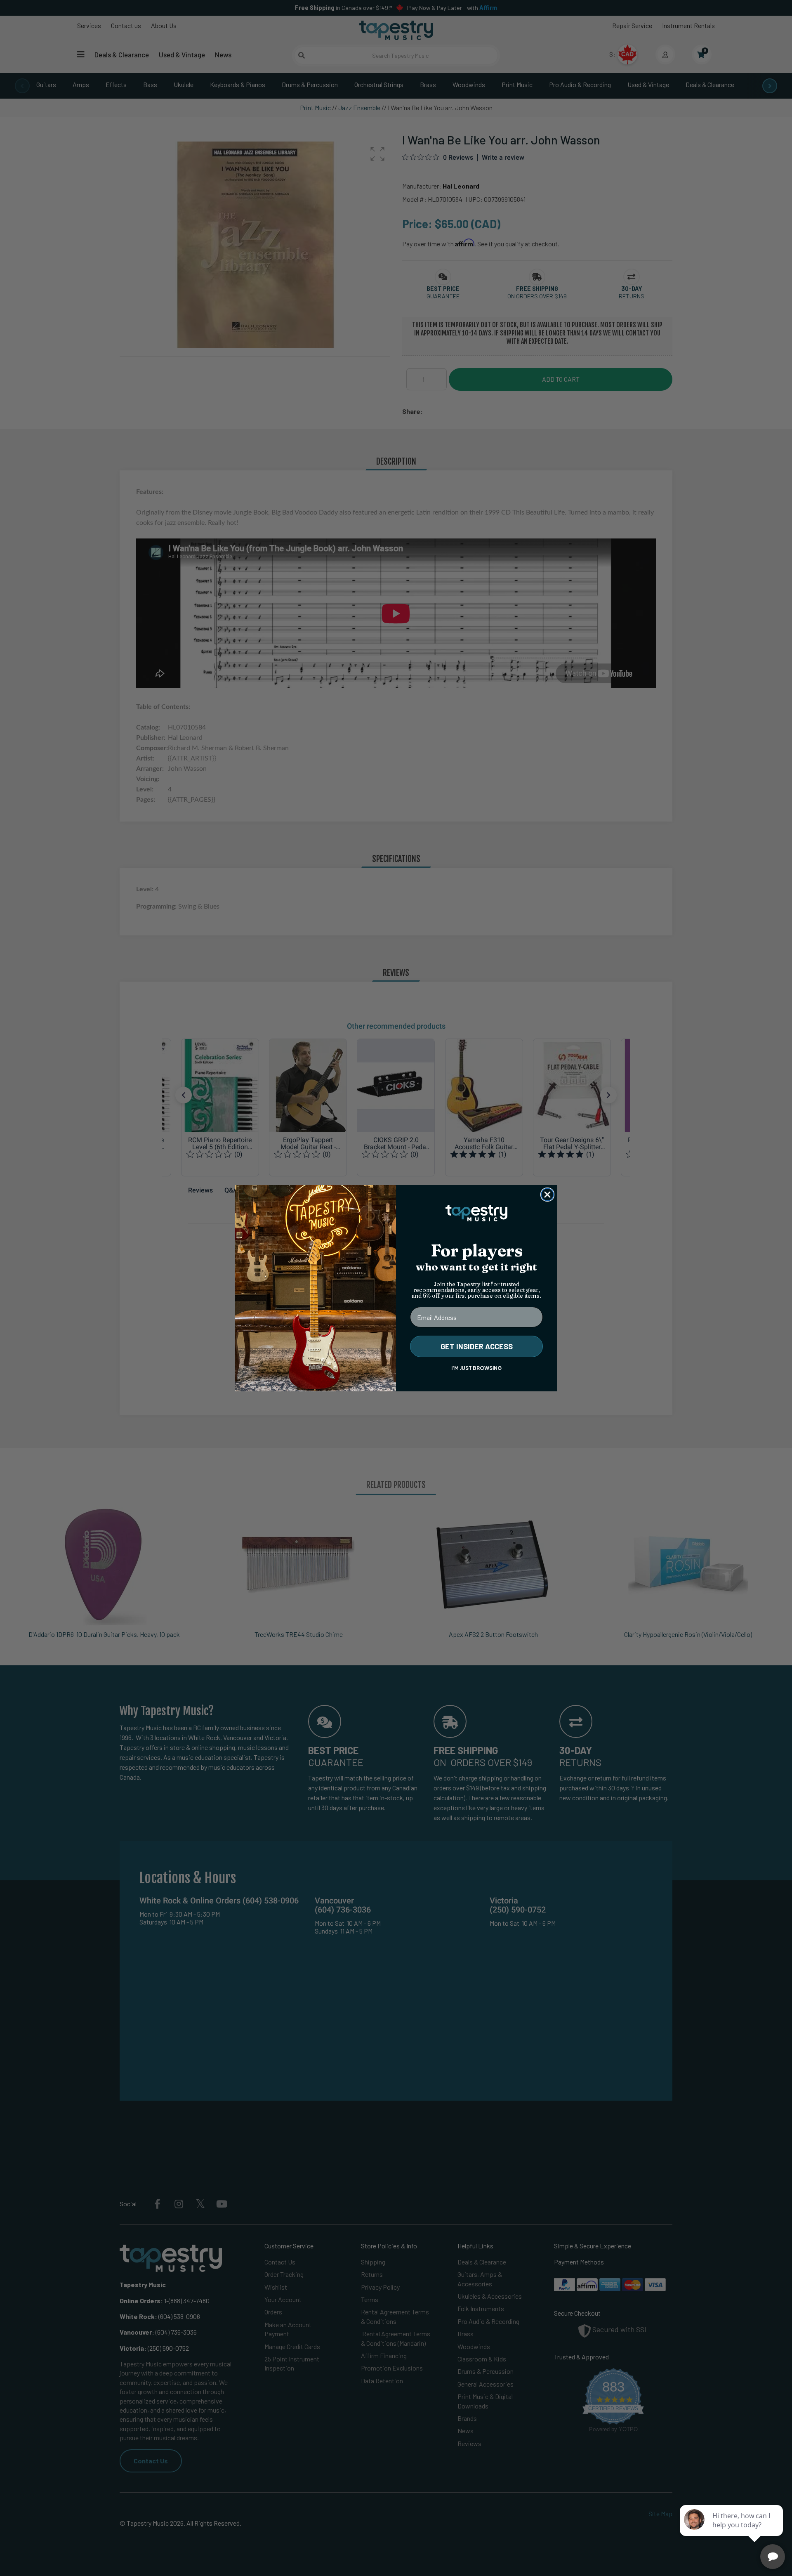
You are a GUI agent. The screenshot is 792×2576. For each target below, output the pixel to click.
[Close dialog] (547, 1195)
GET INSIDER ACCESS (477, 1346)
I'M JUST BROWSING (476, 1368)
